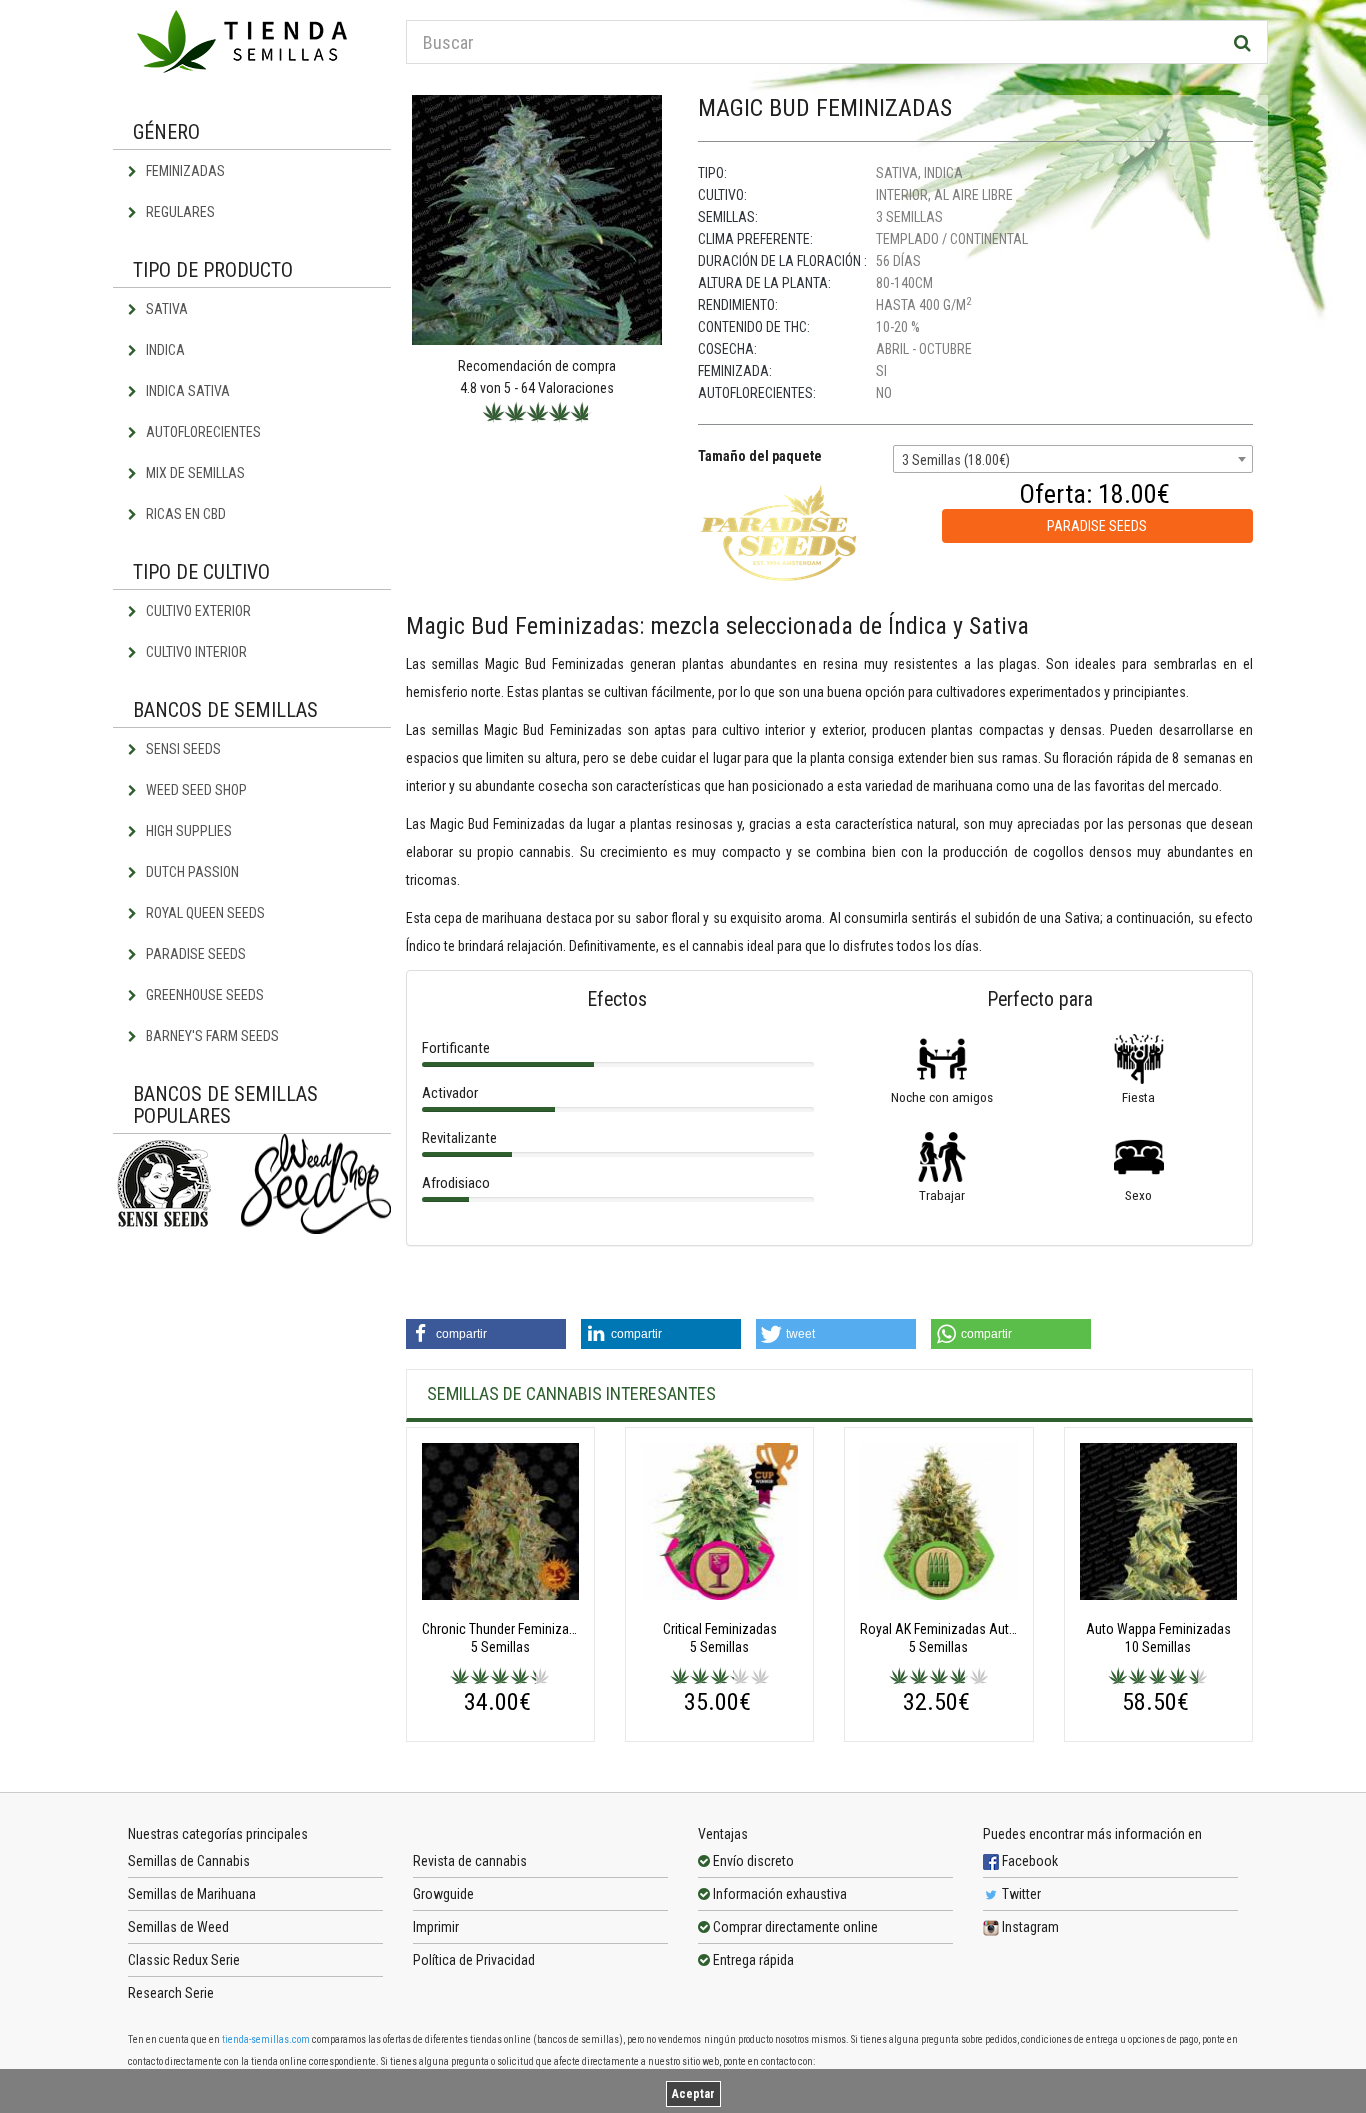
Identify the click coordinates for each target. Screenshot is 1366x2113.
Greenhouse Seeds (203, 995)
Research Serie (171, 1993)
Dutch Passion (191, 872)
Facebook (1028, 1861)
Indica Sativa (186, 391)
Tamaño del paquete (760, 456)
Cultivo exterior (197, 611)
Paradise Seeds (194, 954)
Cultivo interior (195, 652)
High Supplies (187, 831)
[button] (486, 1334)
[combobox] (1073, 459)
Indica (164, 350)
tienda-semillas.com (266, 2039)
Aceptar (693, 2094)
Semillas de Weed (178, 1927)
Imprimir (436, 1927)
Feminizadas (184, 171)
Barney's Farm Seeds (211, 1036)
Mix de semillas (194, 473)
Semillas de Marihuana (192, 1894)
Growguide (443, 1894)
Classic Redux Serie (184, 1960)
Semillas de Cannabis (189, 1861)
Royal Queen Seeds (204, 913)
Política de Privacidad (474, 1960)
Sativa (165, 309)
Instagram (1029, 1927)
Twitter (1020, 1894)
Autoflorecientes (202, 432)
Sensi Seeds (182, 749)
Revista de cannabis (470, 1861)
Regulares (179, 212)
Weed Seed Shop (195, 790)
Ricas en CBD (184, 514)
